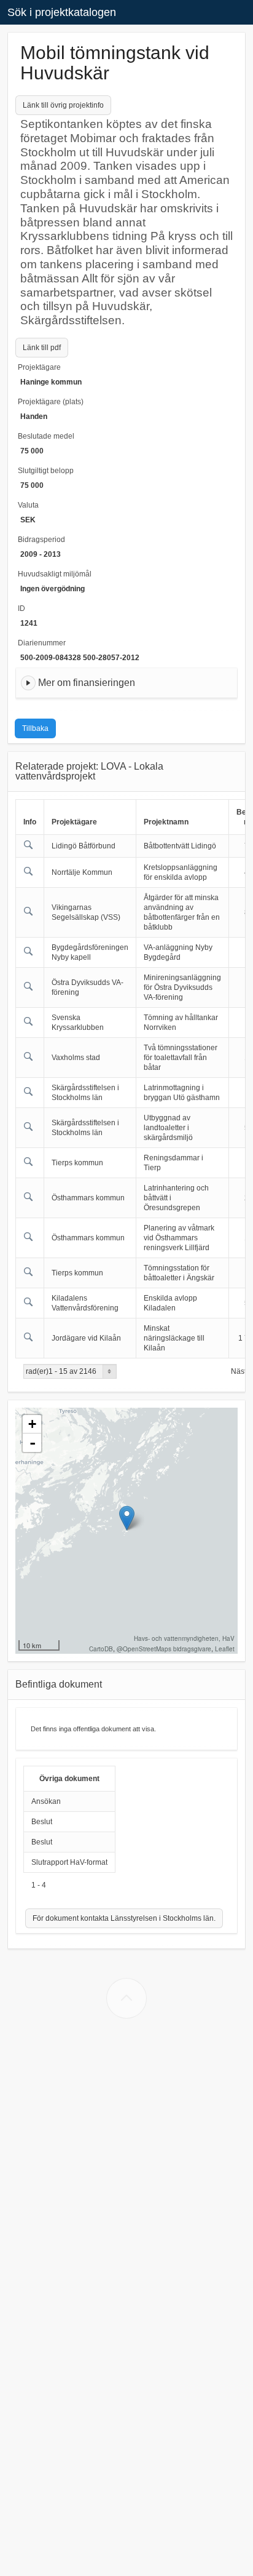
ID (21, 608)
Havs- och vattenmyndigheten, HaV (184, 1638)
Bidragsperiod (41, 540)
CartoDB (101, 1649)
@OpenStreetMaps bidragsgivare (164, 1649)
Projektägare (39, 367)
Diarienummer (42, 643)
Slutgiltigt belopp (46, 471)
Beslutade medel (46, 436)
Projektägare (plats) (51, 402)
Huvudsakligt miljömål (55, 574)
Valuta (28, 505)
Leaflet (225, 1649)
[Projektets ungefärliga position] (127, 1518)
